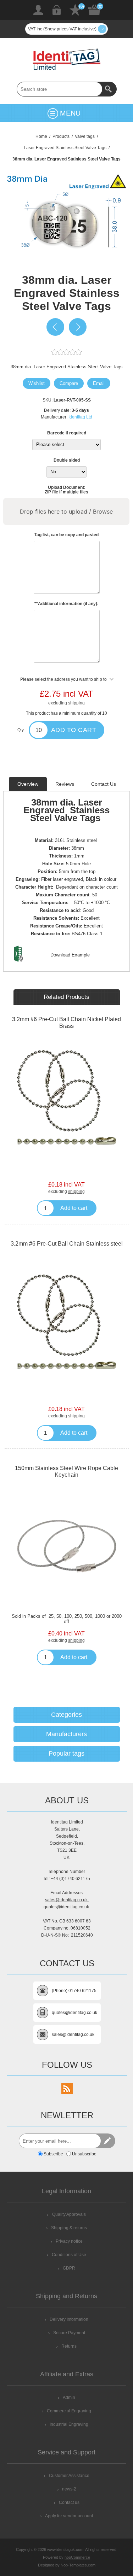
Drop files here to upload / (67, 511)
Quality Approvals (69, 2214)
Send (108, 2141)
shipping (76, 703)
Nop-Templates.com (78, 2565)
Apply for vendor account (69, 2516)
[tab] (28, 784)
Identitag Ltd (80, 417)
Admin (69, 2398)
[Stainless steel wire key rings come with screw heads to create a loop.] (67, 1546)
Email (99, 383)
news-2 (69, 2489)
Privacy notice (69, 2241)
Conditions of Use (69, 2255)
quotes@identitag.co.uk (67, 1907)
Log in (57, 10)
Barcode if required (67, 433)
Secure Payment (69, 2333)
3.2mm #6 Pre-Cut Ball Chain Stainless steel (67, 1244)
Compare (69, 383)
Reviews (65, 784)
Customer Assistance (69, 2476)
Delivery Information (69, 2319)
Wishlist (75, 10)
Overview (28, 784)
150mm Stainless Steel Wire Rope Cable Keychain (66, 1471)
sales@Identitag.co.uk (73, 2035)
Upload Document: (67, 487)
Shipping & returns (69, 2228)
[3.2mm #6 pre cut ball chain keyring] (67, 1097)
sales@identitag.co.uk (67, 1900)
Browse (103, 511)
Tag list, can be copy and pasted (66, 535)
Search (109, 89)
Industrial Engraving (69, 2424)
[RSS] (67, 2089)
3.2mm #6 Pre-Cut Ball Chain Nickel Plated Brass (66, 1023)
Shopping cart (94, 10)
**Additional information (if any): (66, 604)
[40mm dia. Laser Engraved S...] (78, 327)
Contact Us (104, 784)
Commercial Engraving (69, 2411)
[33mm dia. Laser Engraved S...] (55, 327)
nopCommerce (77, 2557)
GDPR (69, 2268)
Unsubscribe (84, 2154)
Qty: (21, 730)
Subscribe (53, 2154)
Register (38, 10)
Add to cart (74, 730)
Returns (69, 2346)
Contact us (69, 2502)
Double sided (67, 460)
